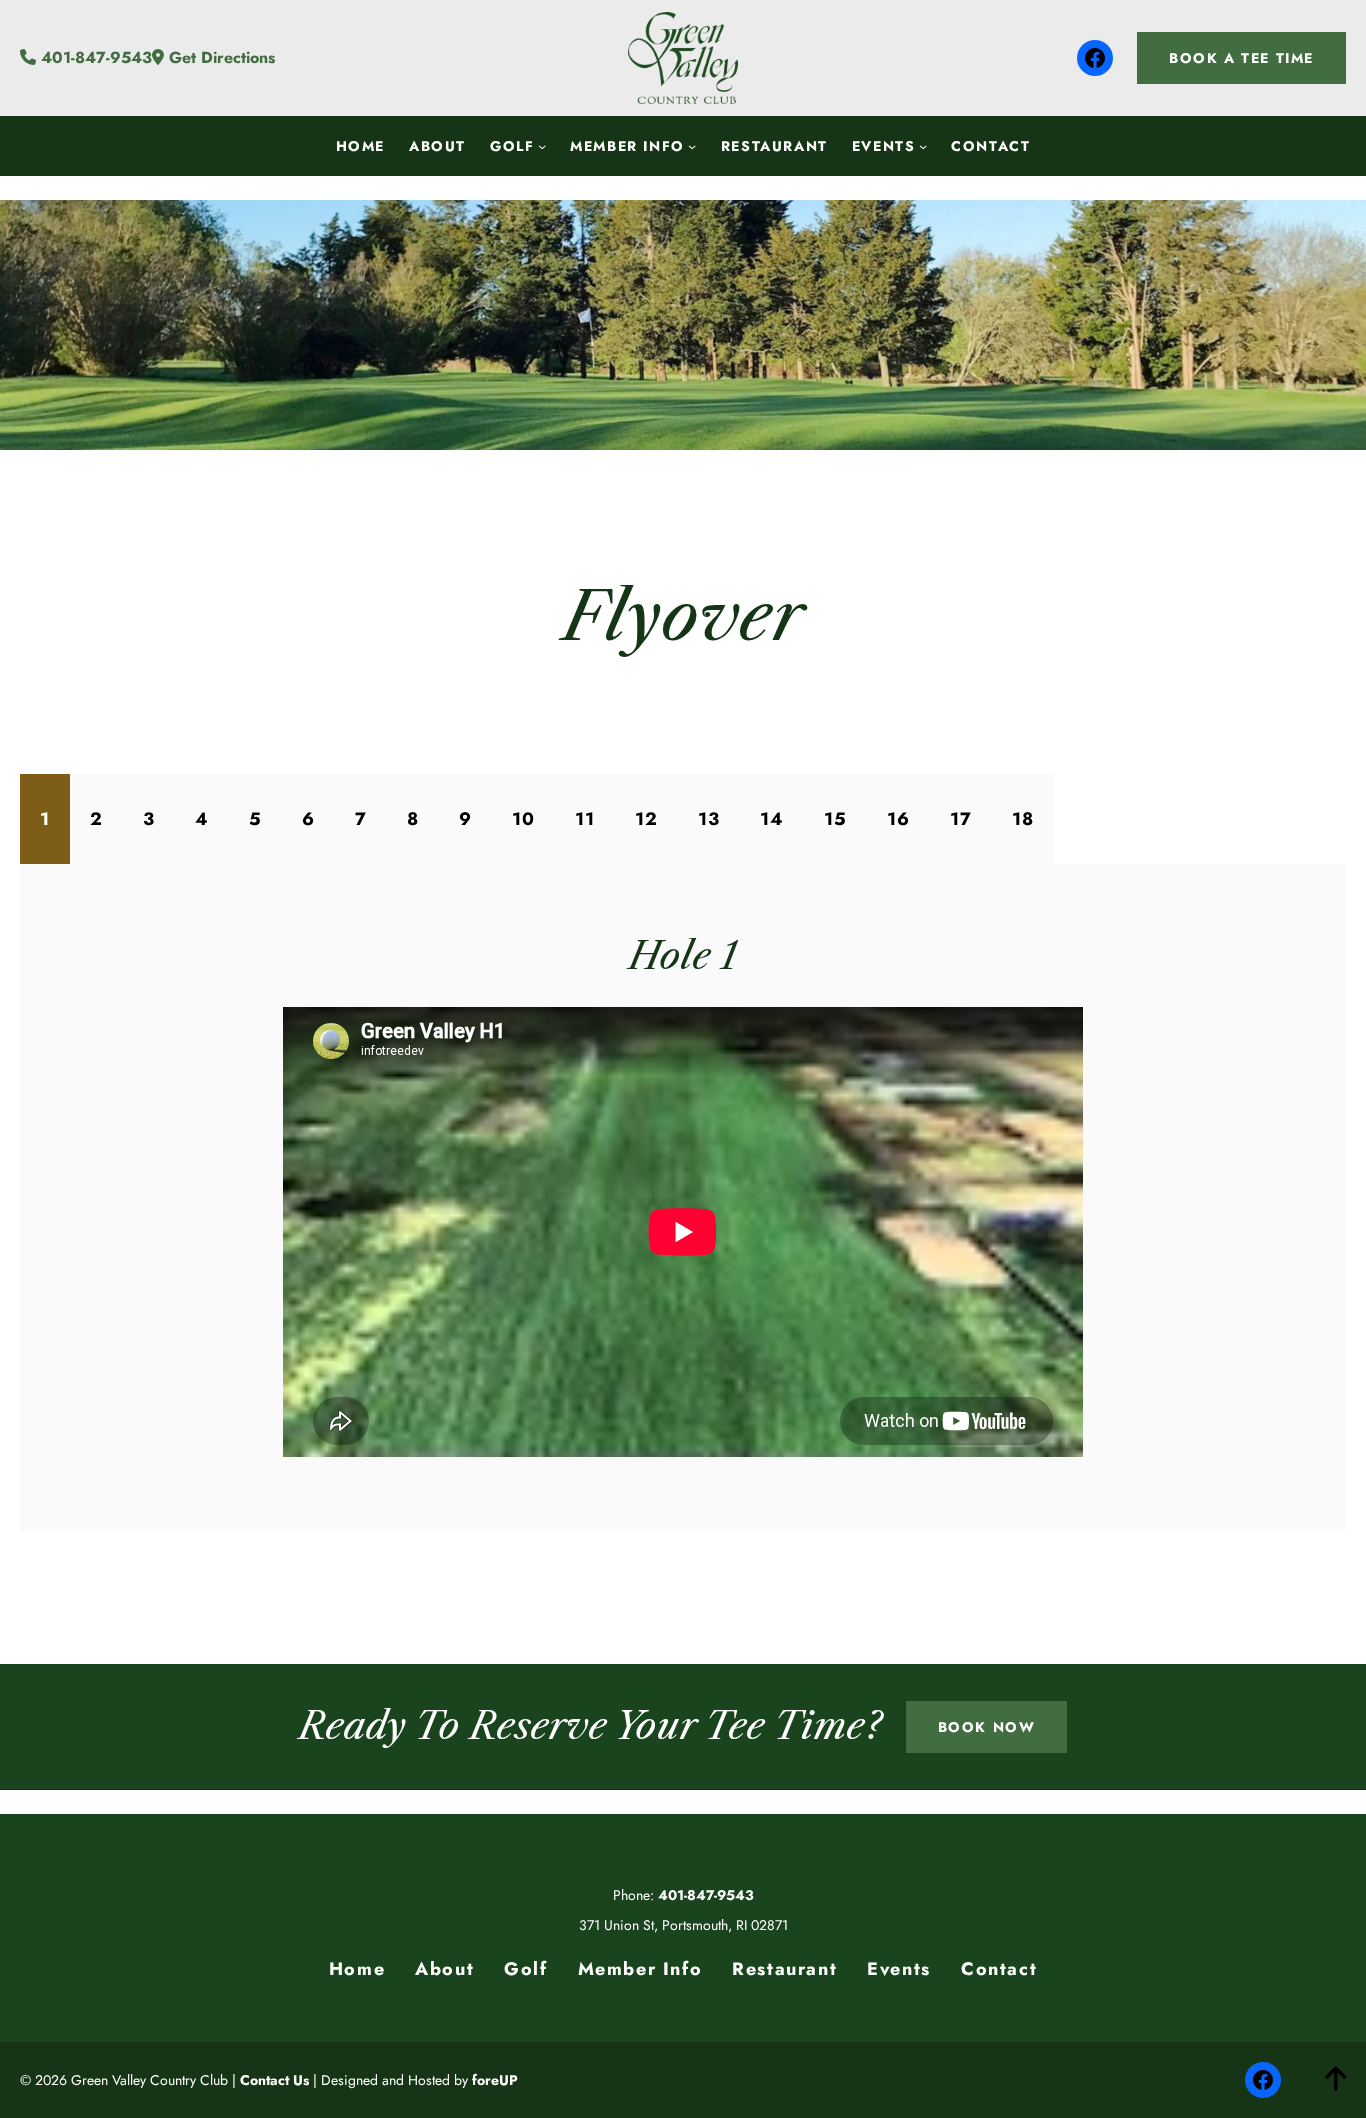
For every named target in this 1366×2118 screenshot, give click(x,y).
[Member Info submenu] (692, 145)
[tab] (45, 819)
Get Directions (219, 57)
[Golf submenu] (542, 145)
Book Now (987, 1727)
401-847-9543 (94, 57)
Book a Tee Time (1241, 58)
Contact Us (274, 2080)
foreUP (495, 2080)
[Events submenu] (923, 145)
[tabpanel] (683, 1197)
